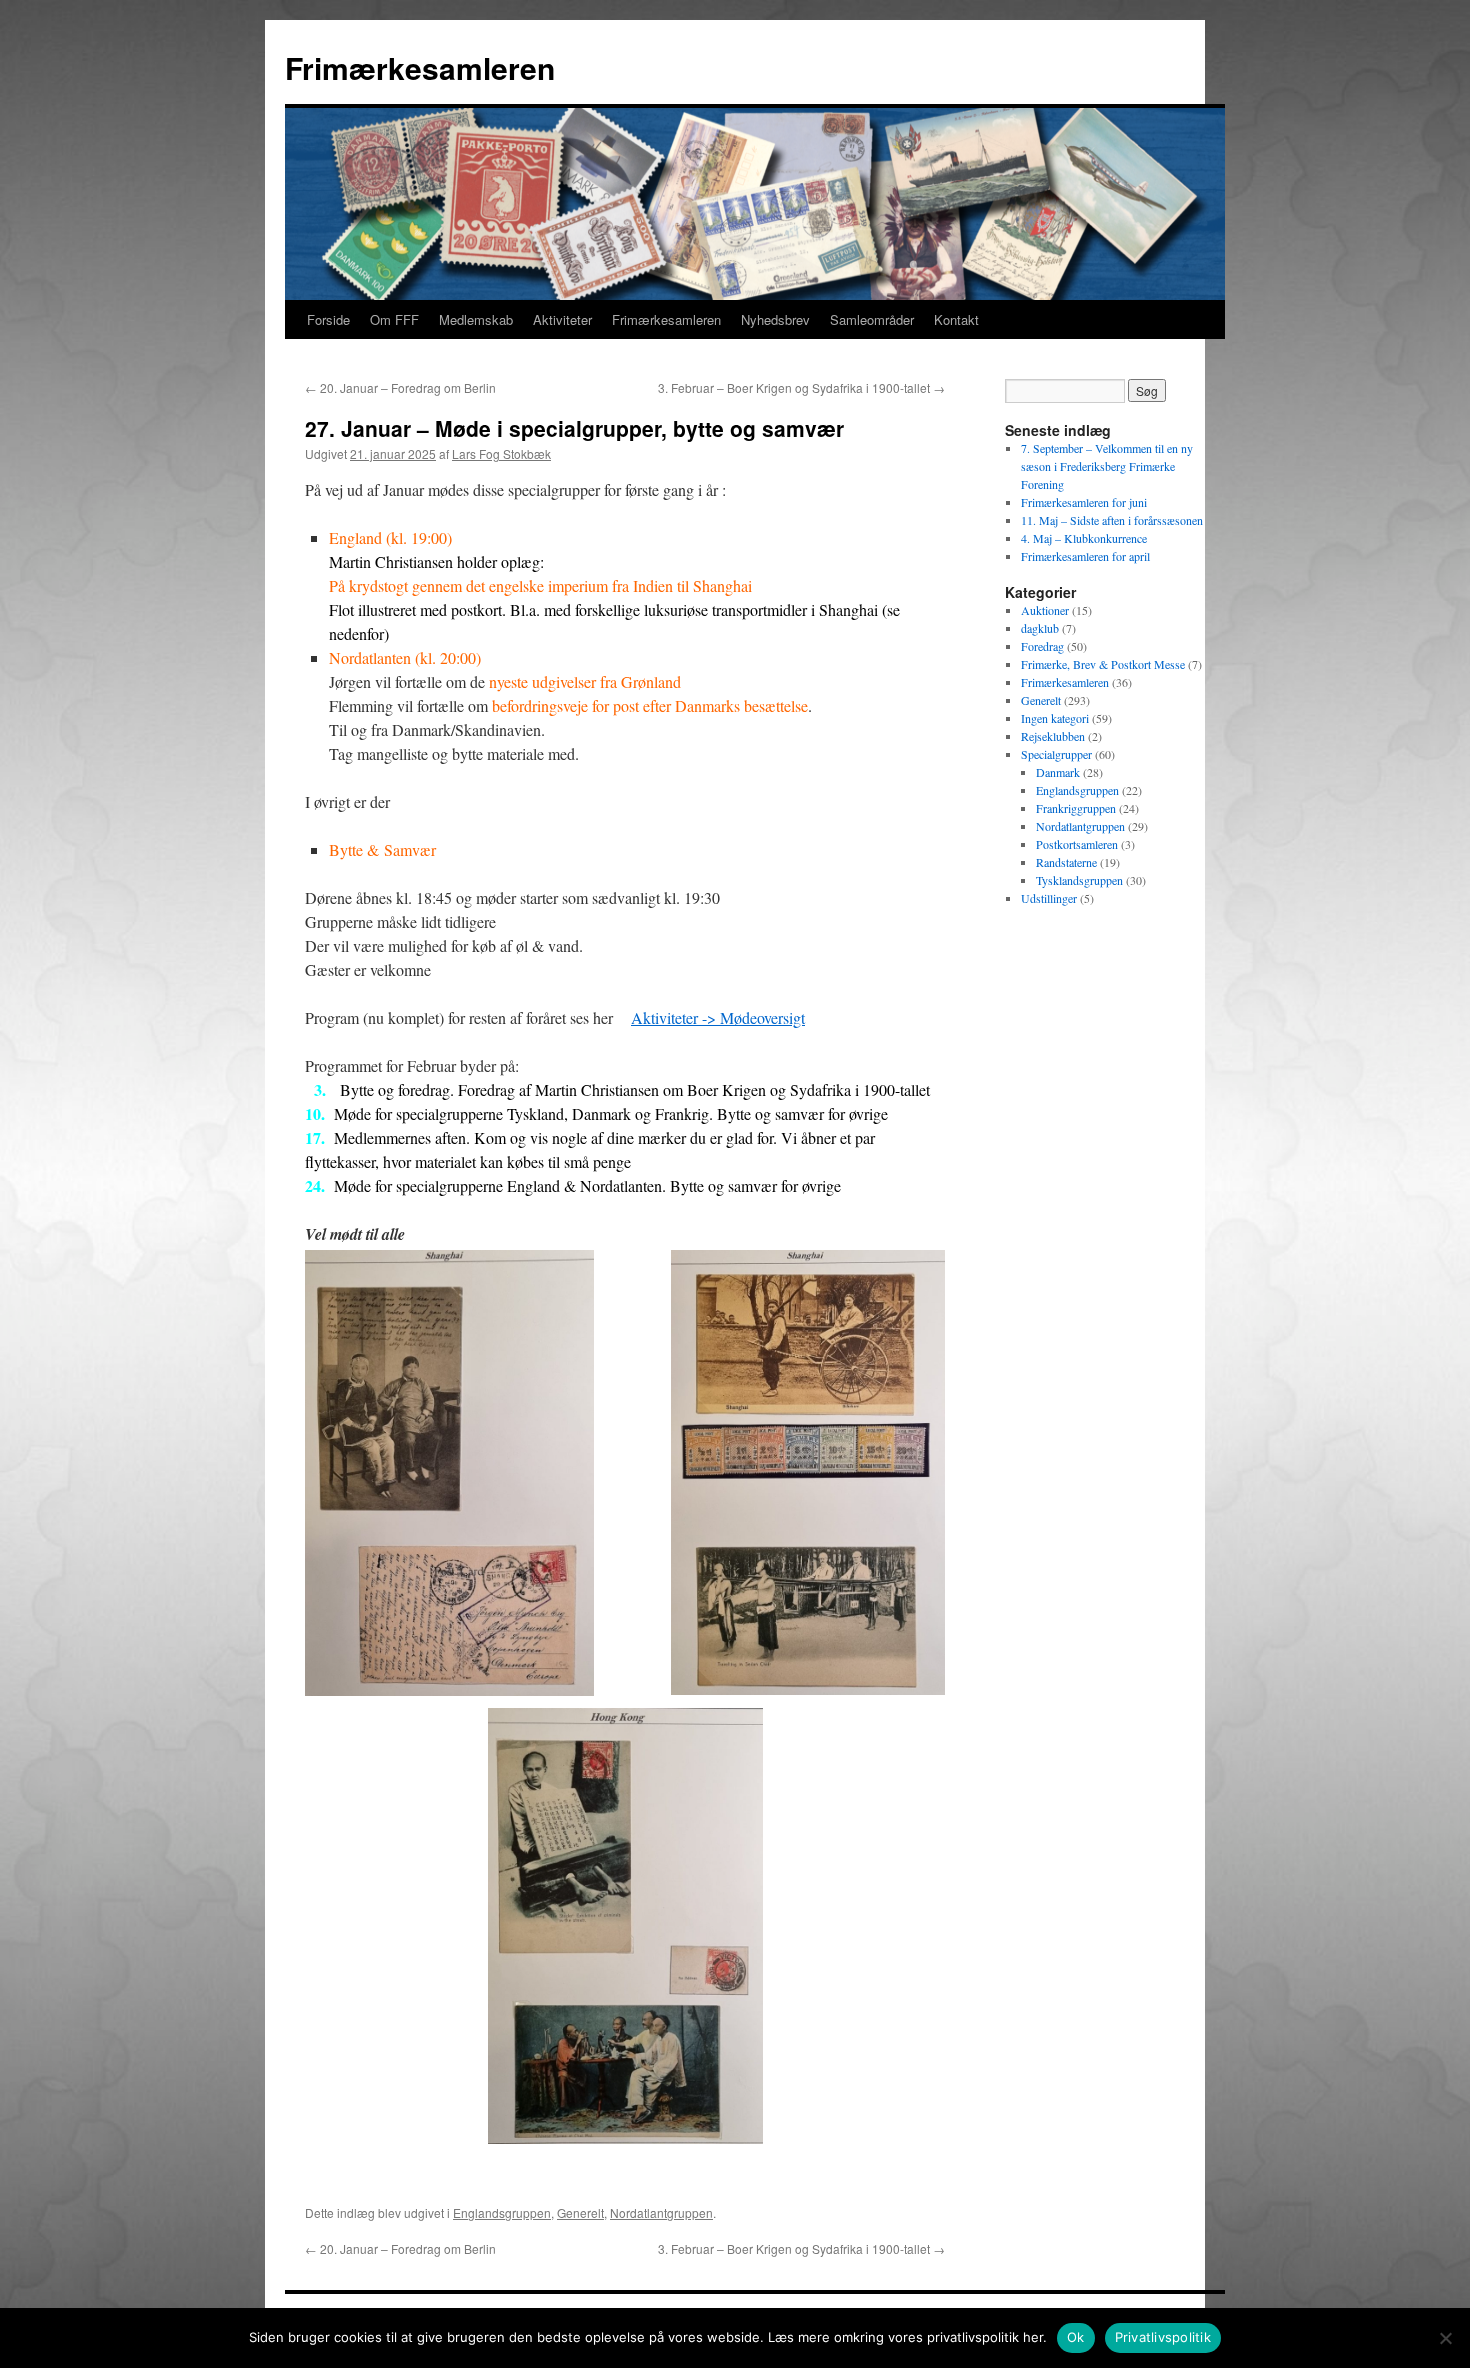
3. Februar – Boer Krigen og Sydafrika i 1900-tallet (801, 387)
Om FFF (394, 319)
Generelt (580, 2212)
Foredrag (1042, 646)
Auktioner (1045, 610)
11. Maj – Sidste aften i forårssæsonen (1112, 520)
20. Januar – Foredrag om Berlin (400, 387)
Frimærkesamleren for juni (1084, 502)
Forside (328, 319)
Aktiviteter (562, 319)
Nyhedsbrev (775, 319)
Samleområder (872, 319)
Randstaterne (1066, 862)
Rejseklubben (1053, 736)
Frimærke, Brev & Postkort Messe (1103, 664)
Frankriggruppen (1076, 808)
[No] (1445, 2338)
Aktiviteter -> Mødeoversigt (718, 1017)
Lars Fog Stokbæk (501, 453)
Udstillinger (1049, 898)
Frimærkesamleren (420, 67)
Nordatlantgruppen (661, 2212)
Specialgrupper (1056, 754)
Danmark (1058, 772)
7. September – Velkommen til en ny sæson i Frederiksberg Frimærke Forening (1107, 466)
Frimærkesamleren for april (1085, 556)
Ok (1076, 2337)
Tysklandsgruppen (1079, 880)
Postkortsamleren (1077, 844)
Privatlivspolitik (1163, 2337)
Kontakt (956, 319)
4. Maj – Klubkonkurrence (1084, 538)
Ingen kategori (1055, 718)
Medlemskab (476, 319)
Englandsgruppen (502, 2212)
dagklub (1040, 628)
